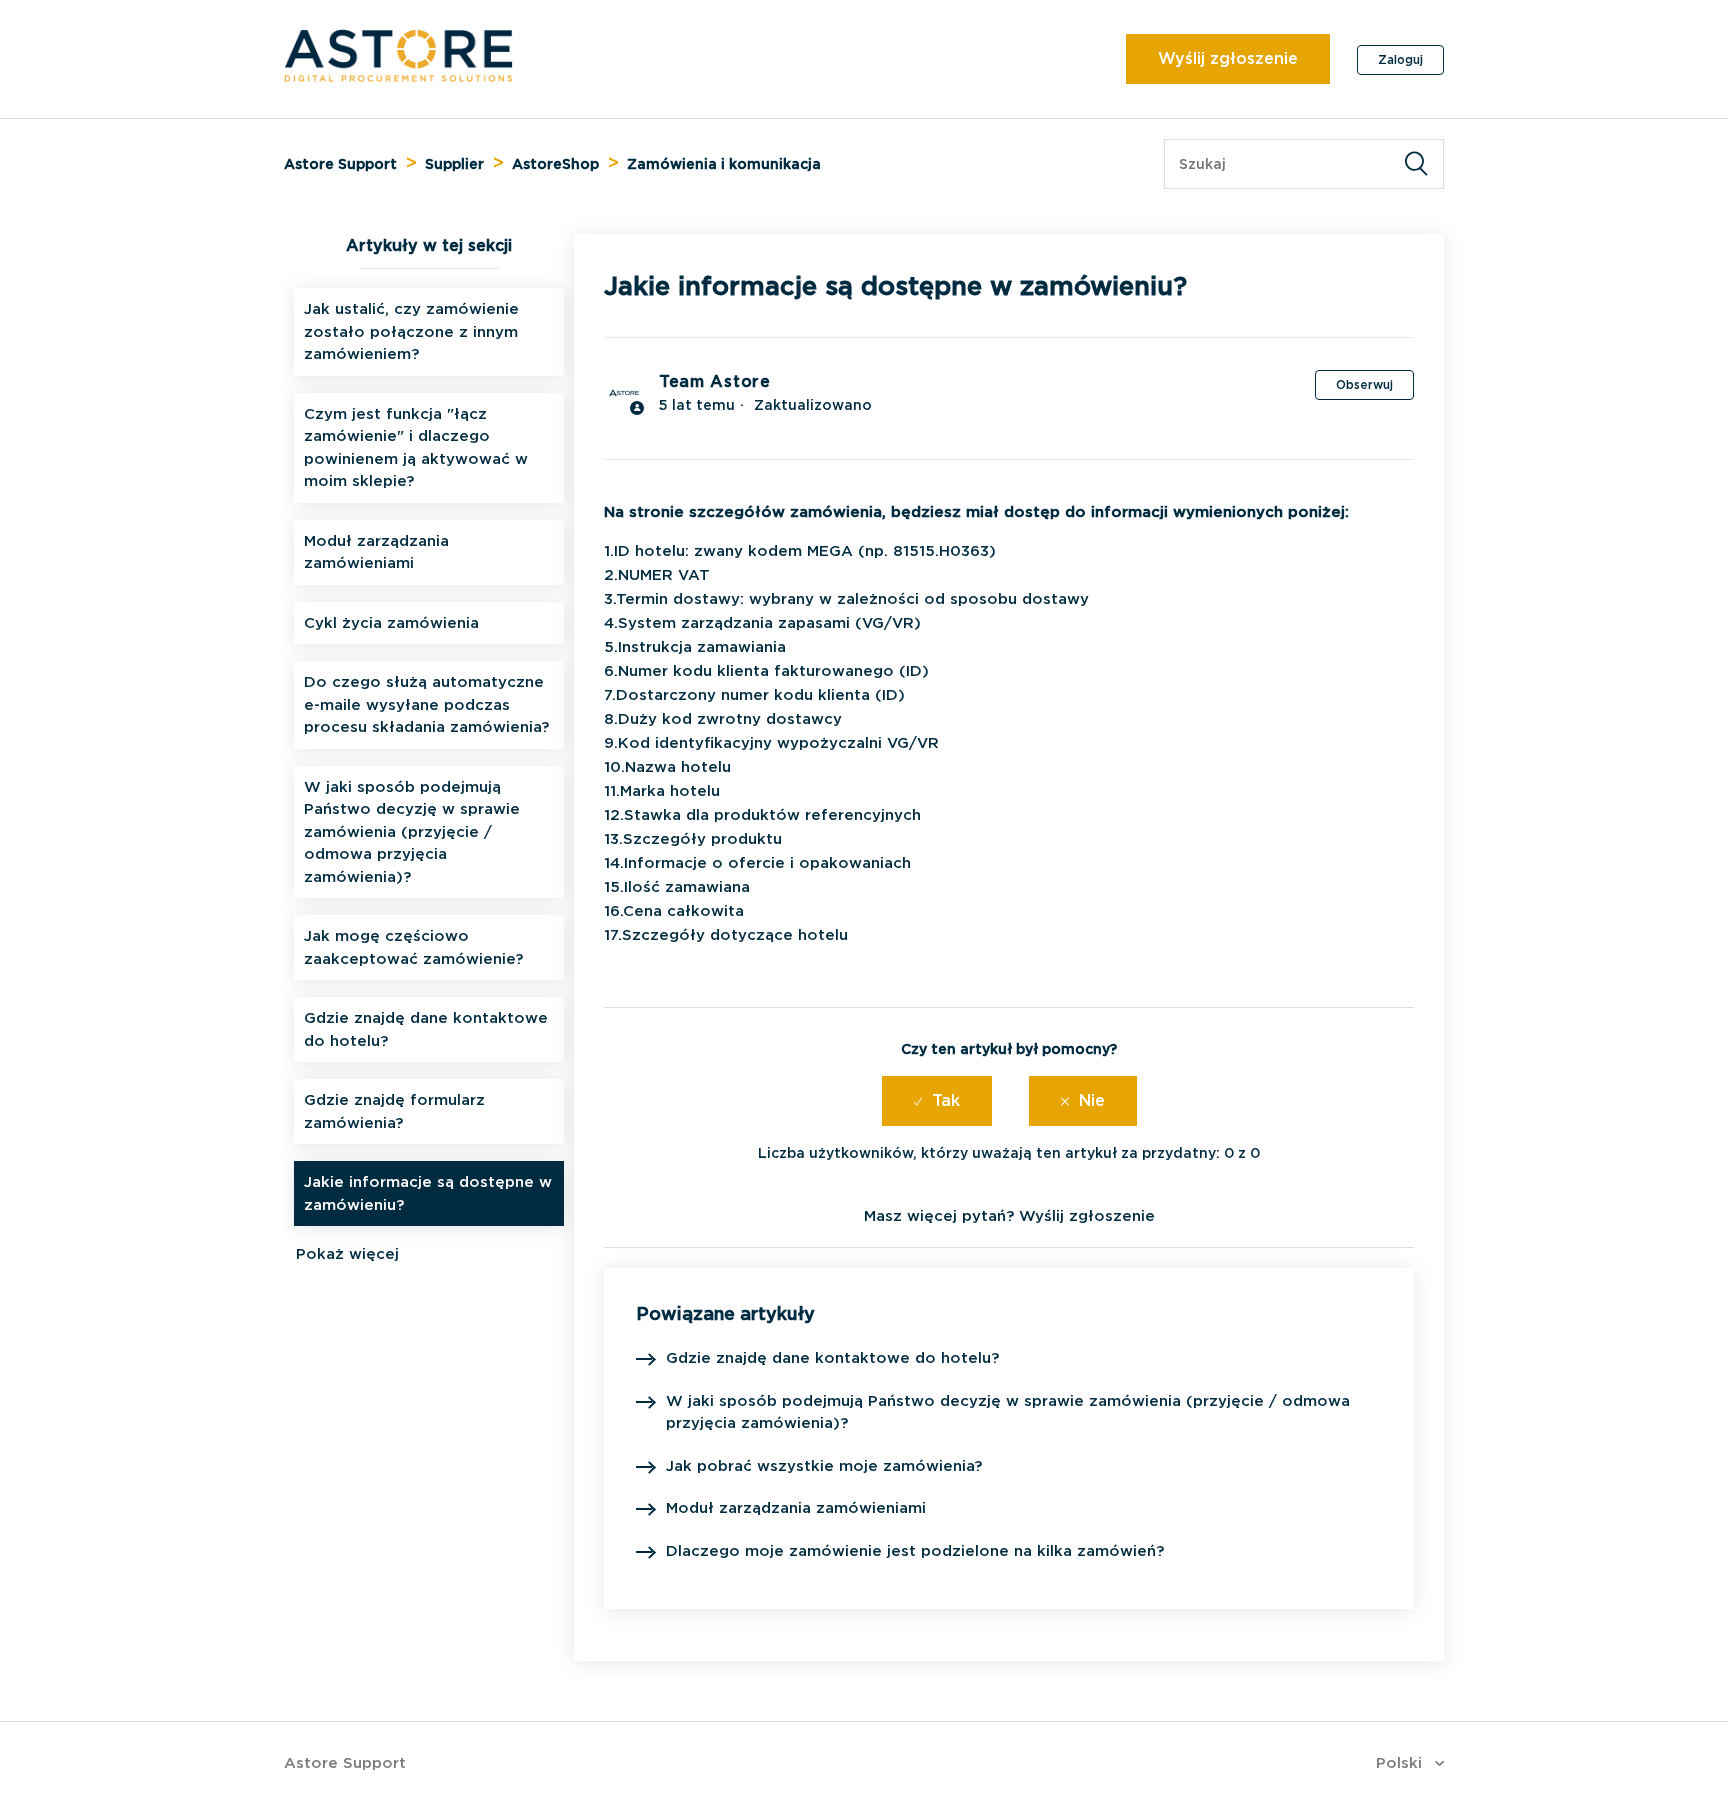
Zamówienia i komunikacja (724, 164)
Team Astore (715, 381)
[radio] (937, 1101)
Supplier (454, 164)
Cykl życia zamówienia (391, 623)
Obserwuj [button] (1364, 384)
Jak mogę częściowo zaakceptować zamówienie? (413, 947)
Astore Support (340, 164)
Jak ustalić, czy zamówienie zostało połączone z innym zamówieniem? (411, 331)
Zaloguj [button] (1400, 59)
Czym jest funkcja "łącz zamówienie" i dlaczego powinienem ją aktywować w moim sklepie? (416, 448)
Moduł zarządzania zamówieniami (376, 552)
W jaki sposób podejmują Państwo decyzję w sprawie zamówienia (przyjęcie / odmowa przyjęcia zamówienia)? (412, 832)
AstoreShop (555, 164)
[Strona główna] (398, 77)
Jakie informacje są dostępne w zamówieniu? (428, 1193)
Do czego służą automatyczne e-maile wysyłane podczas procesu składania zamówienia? (426, 704)
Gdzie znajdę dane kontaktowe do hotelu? (426, 1029)
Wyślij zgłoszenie (1228, 58)
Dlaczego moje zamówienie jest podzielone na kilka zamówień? (915, 1551)
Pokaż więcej (347, 1254)
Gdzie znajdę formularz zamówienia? (394, 1111)
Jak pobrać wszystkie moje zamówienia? (824, 1466)
